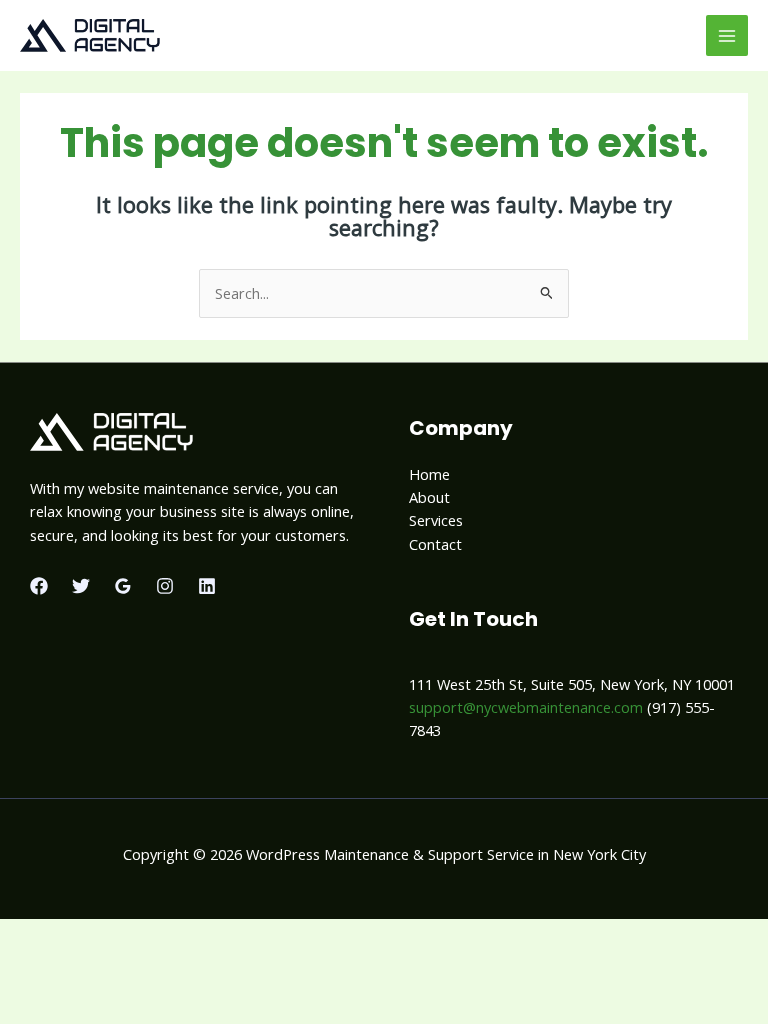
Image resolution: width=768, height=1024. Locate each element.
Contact (435, 544)
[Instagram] (165, 586)
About (429, 497)
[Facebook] (39, 586)
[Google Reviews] (123, 586)
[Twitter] (81, 586)
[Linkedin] (207, 586)
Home (429, 474)
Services (436, 520)
